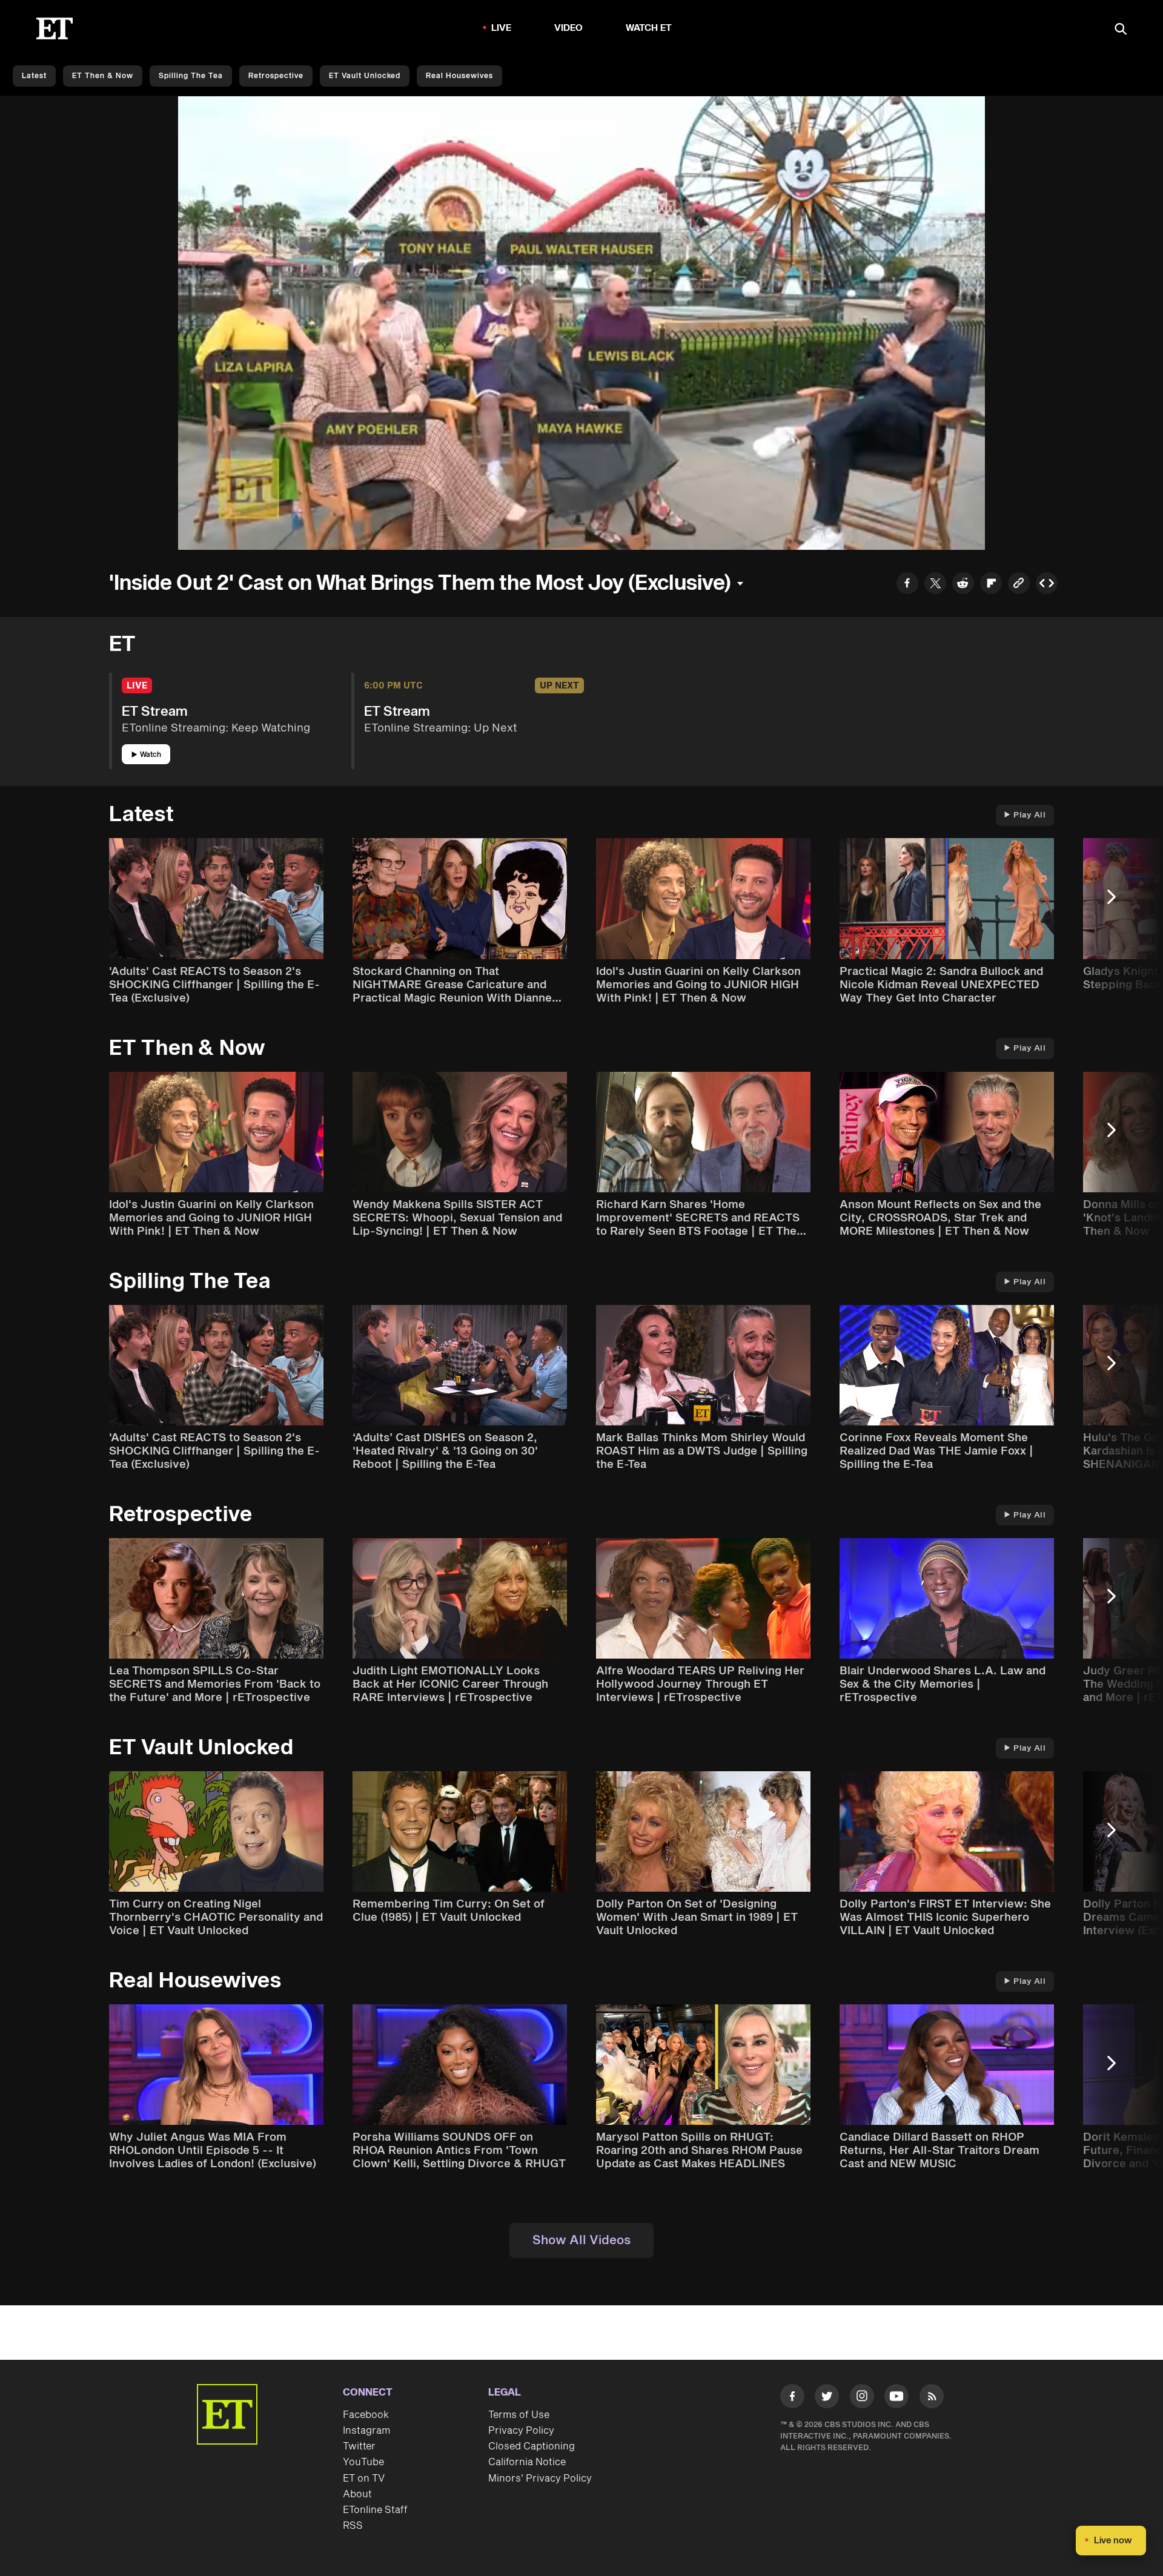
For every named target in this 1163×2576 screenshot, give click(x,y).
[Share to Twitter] (935, 585)
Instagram (366, 2431)
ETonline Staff (375, 2510)
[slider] (581, 515)
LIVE (502, 28)
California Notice (527, 2462)
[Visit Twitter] (827, 2399)
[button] (200, 533)
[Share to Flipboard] (991, 585)
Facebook (366, 2415)
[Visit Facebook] (792, 2399)
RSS (353, 2526)
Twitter (359, 2446)
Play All (1029, 815)
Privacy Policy (521, 2431)
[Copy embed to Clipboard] (1047, 585)
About (357, 2494)
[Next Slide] (1118, 903)
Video (569, 28)
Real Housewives (459, 76)
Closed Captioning (532, 2446)
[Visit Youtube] (896, 2396)
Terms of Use (519, 2415)
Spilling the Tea (191, 76)
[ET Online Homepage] (55, 28)
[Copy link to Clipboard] (1019, 585)
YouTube (363, 2462)
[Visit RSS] (932, 2399)
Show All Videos (581, 2241)
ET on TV (364, 2479)
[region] (581, 323)
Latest (34, 76)
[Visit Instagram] (862, 2399)
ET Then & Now (103, 76)
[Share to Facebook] (907, 585)
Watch (151, 755)
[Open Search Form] (1121, 30)
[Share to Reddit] (963, 585)
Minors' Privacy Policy (540, 2479)
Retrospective (276, 76)
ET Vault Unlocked (365, 76)
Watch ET (649, 28)
